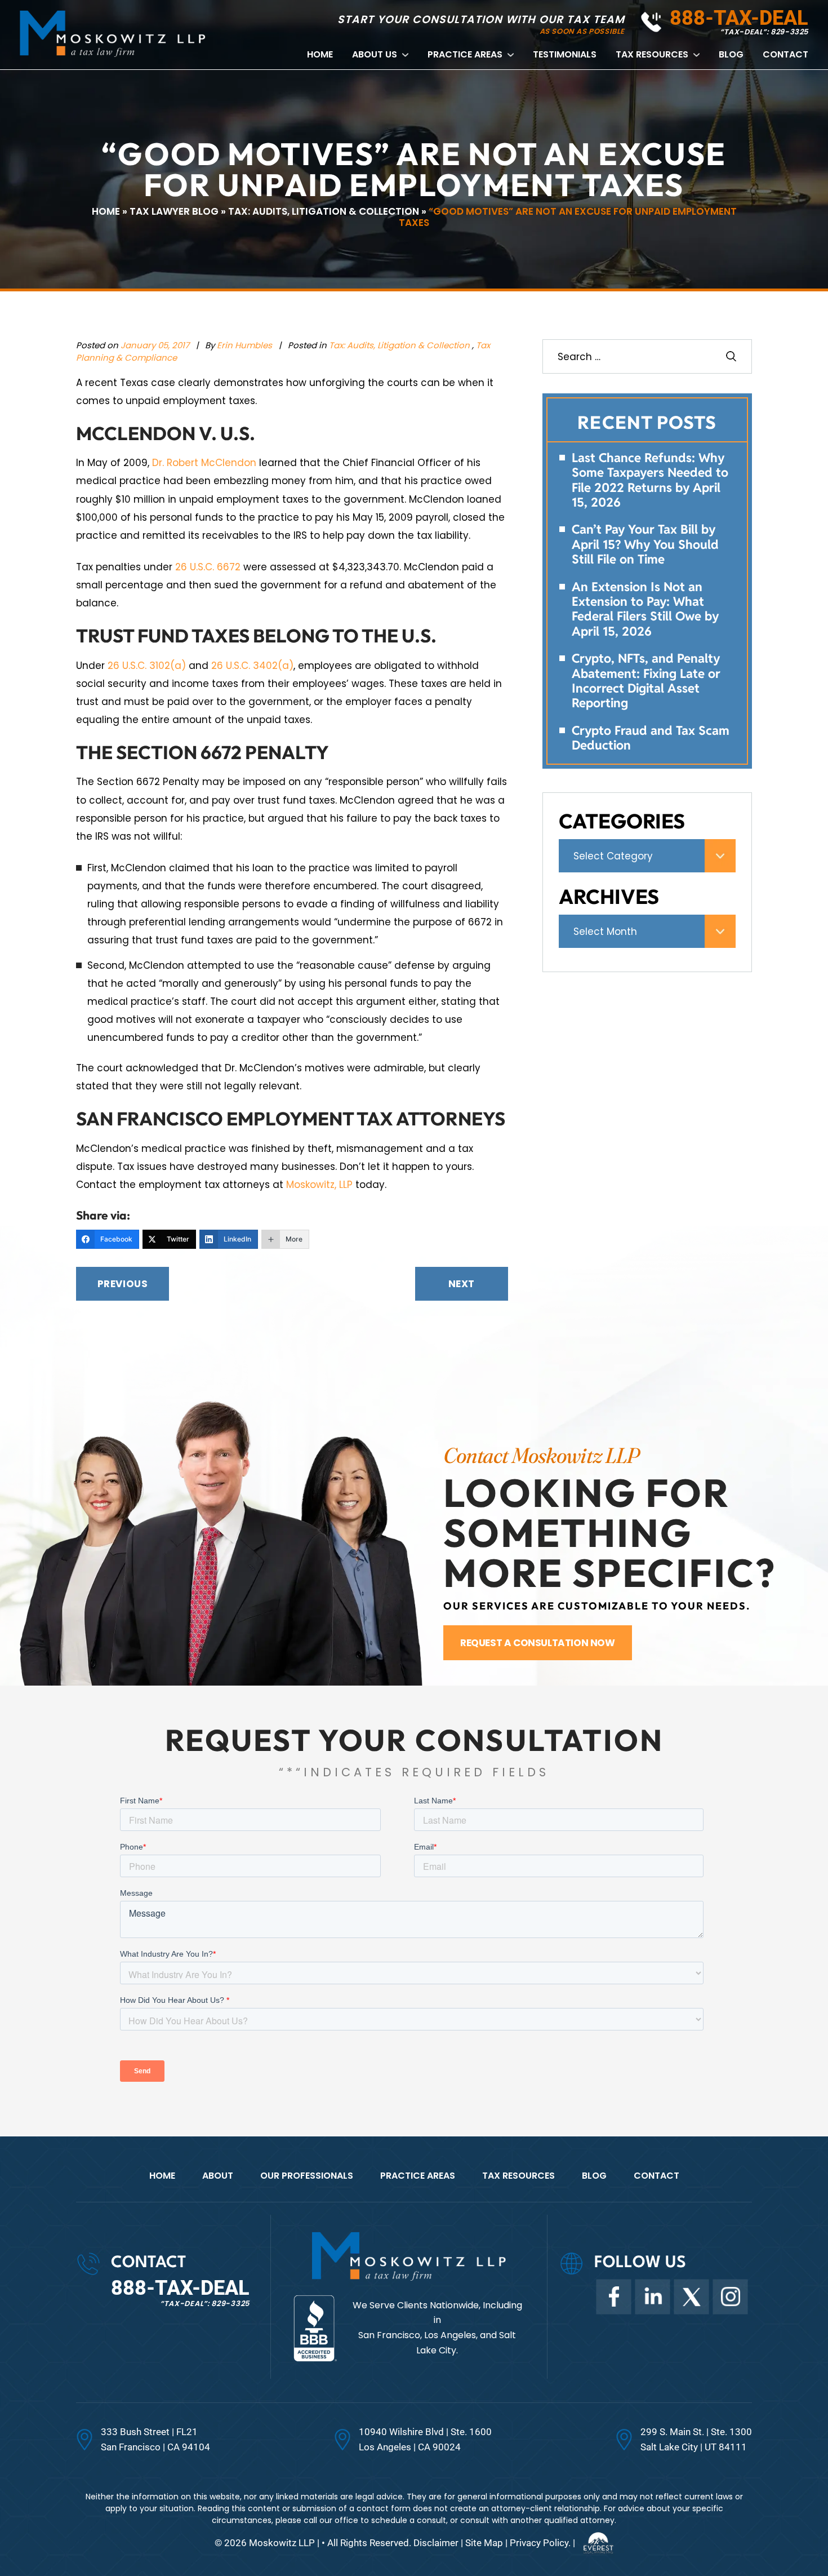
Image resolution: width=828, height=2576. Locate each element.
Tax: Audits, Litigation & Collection (399, 345)
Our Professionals (307, 2176)
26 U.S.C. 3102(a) (147, 666)
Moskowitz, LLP (319, 1185)
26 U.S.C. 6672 (208, 567)
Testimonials (565, 55)
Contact (785, 55)
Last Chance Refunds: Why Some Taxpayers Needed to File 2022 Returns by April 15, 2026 (650, 480)
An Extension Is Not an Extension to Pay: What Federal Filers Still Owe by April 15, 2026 (645, 609)
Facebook (613, 2296)
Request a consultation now (538, 1643)
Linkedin (652, 2296)
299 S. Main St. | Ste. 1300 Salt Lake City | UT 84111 (696, 2439)
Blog (731, 55)
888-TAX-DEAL (739, 18)
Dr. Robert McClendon (204, 463)
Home (320, 55)
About (218, 2176)
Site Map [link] (484, 2543)
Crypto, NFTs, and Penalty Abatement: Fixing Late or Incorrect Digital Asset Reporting (646, 681)
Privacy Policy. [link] (540, 2543)
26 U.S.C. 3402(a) (252, 666)
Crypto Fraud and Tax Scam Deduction (651, 738)
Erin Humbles (246, 345)
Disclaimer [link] (436, 2543)
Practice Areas (465, 55)
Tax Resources (652, 55)
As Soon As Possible (582, 31)
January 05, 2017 (155, 345)
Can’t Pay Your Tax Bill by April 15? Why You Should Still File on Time (645, 544)
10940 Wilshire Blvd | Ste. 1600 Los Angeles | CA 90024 (425, 2439)
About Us (375, 55)
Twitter (691, 2296)
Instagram (730, 2296)
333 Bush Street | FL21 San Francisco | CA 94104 (155, 2439)
